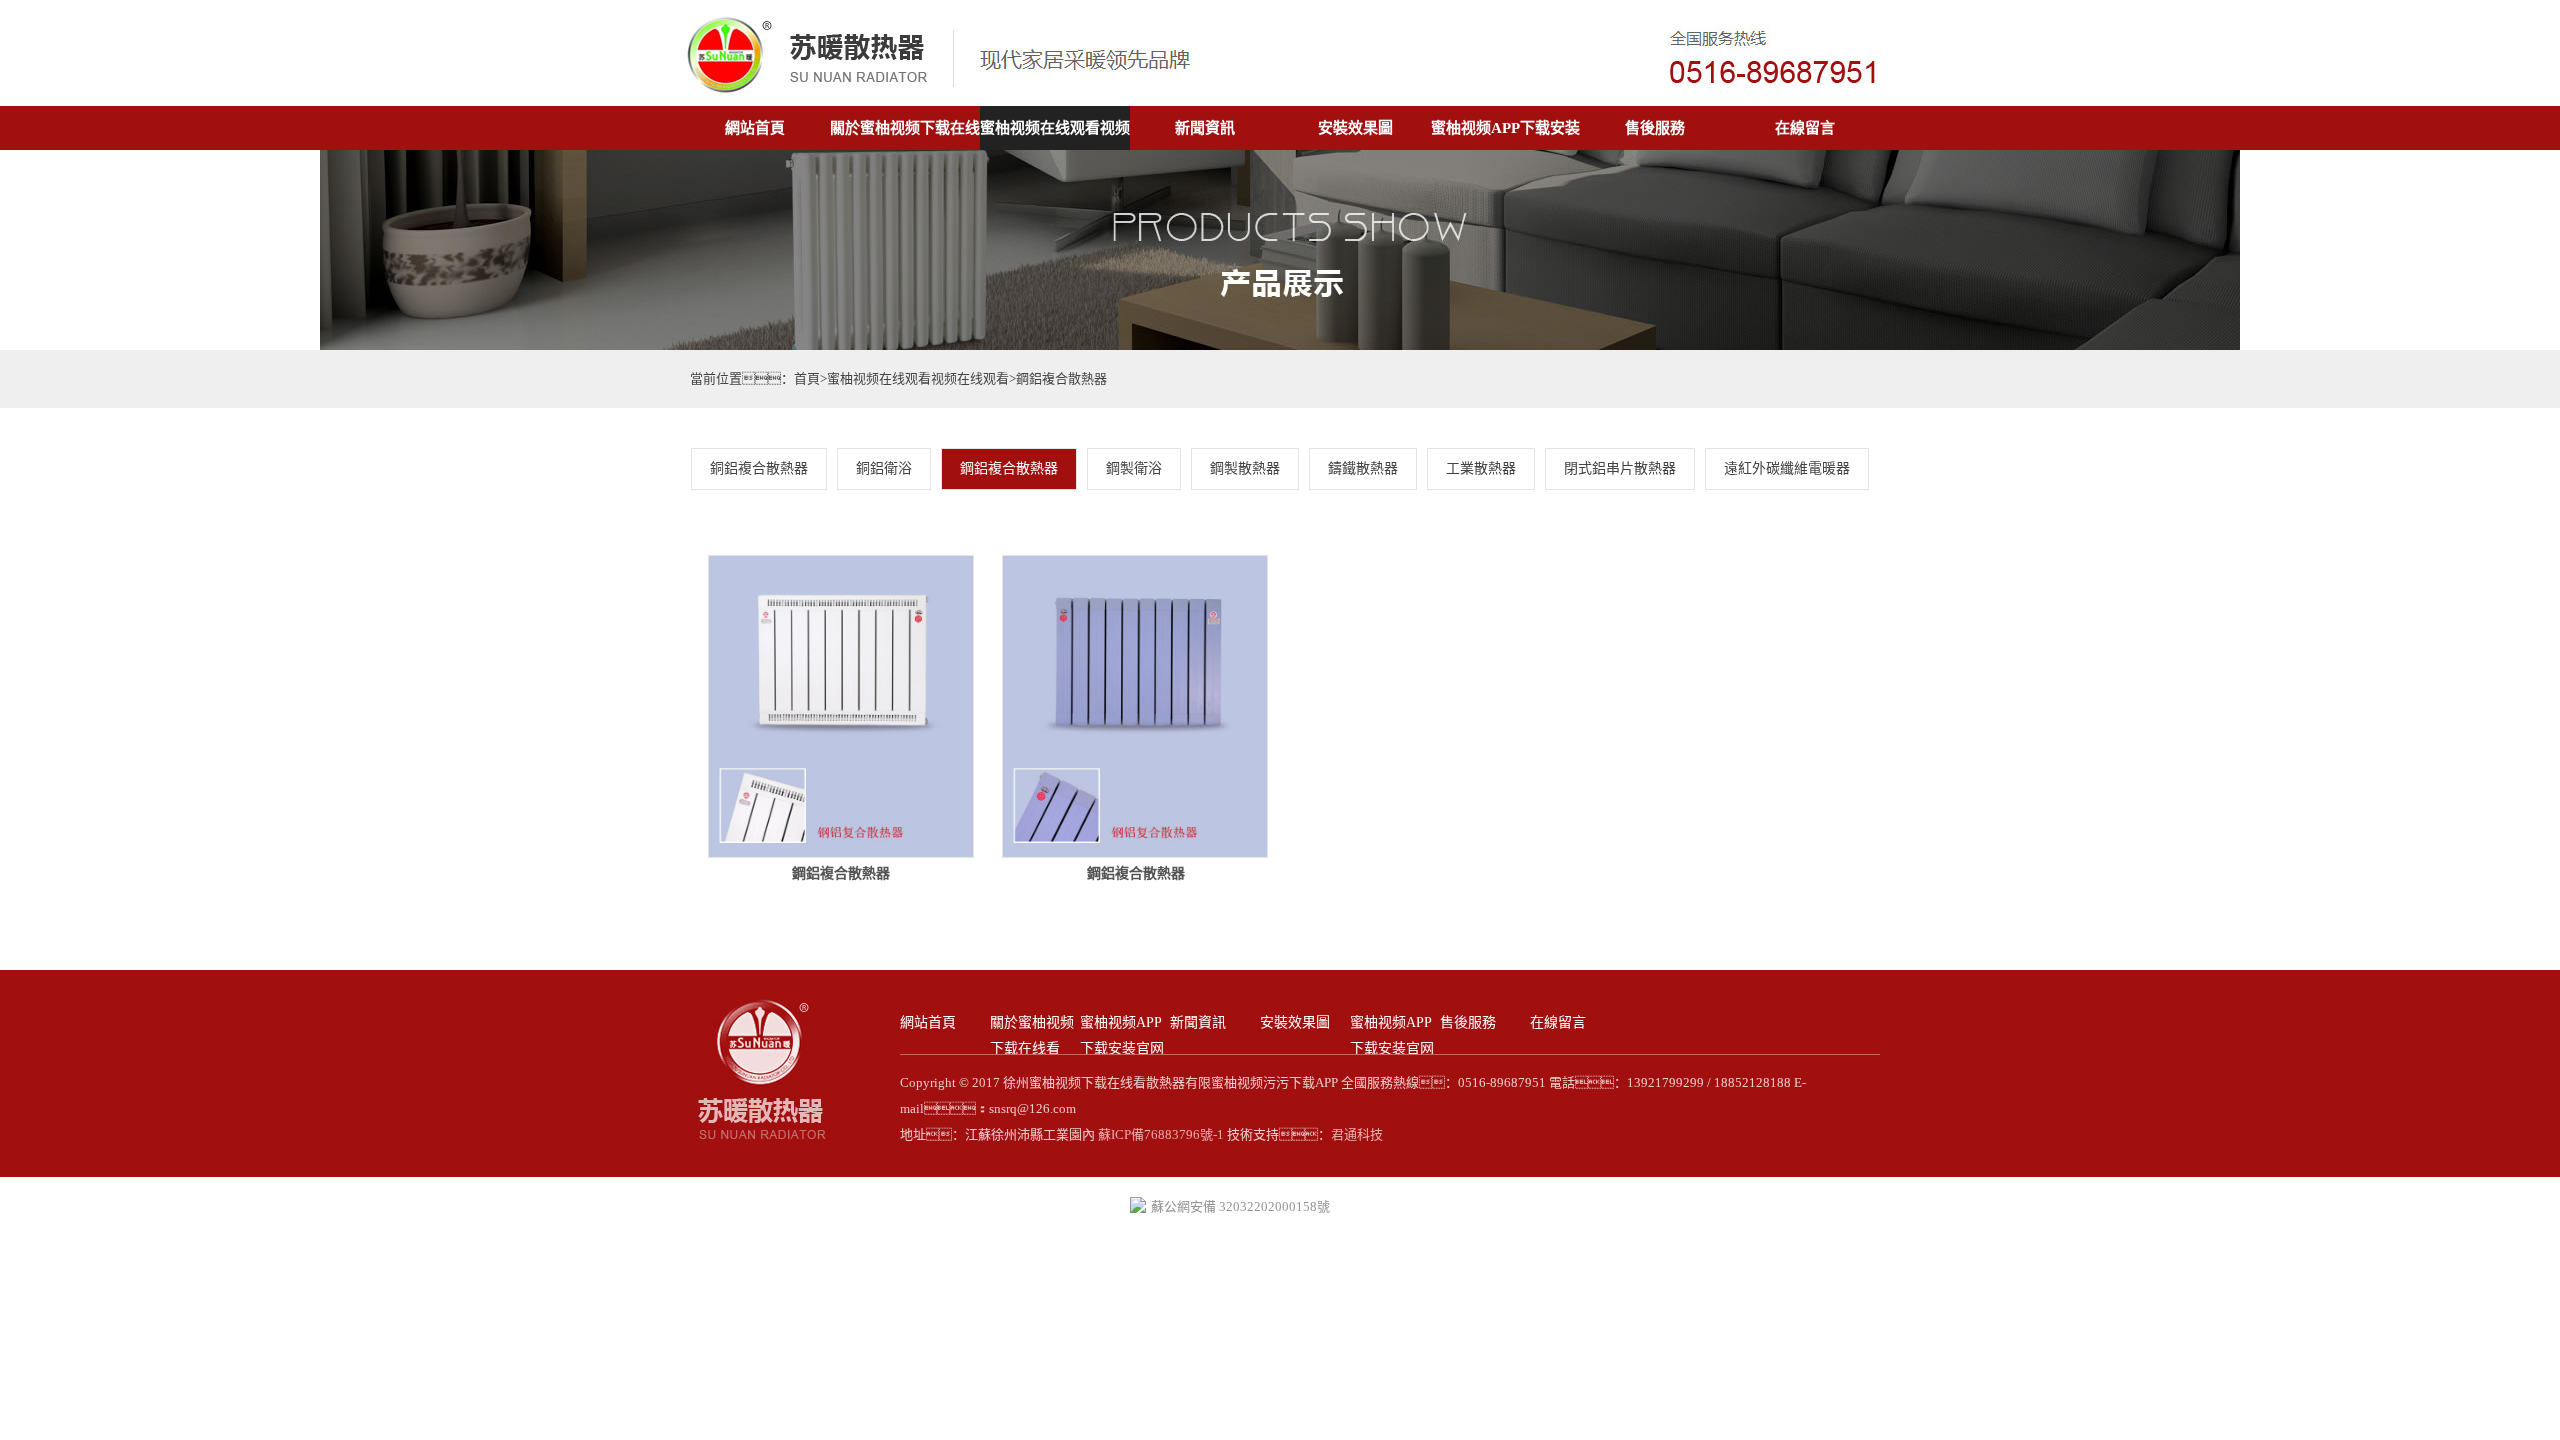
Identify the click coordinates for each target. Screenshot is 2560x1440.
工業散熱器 (1481, 468)
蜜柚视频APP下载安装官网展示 (1122, 1048)
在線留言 (1805, 128)
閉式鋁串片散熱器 (1620, 468)
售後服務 (1655, 128)
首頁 (807, 378)
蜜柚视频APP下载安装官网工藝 (1392, 1048)
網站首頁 (755, 128)
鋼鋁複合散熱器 (1061, 378)
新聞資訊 (1205, 128)
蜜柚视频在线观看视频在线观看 (918, 378)
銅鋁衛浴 (884, 468)
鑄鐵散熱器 (1363, 468)
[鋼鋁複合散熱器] (841, 853)
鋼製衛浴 (1134, 468)
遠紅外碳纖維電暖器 (1787, 468)
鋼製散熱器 (1245, 468)
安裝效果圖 (1355, 128)
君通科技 (1357, 1134)
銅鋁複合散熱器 (759, 468)
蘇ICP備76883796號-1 (1159, 1134)
